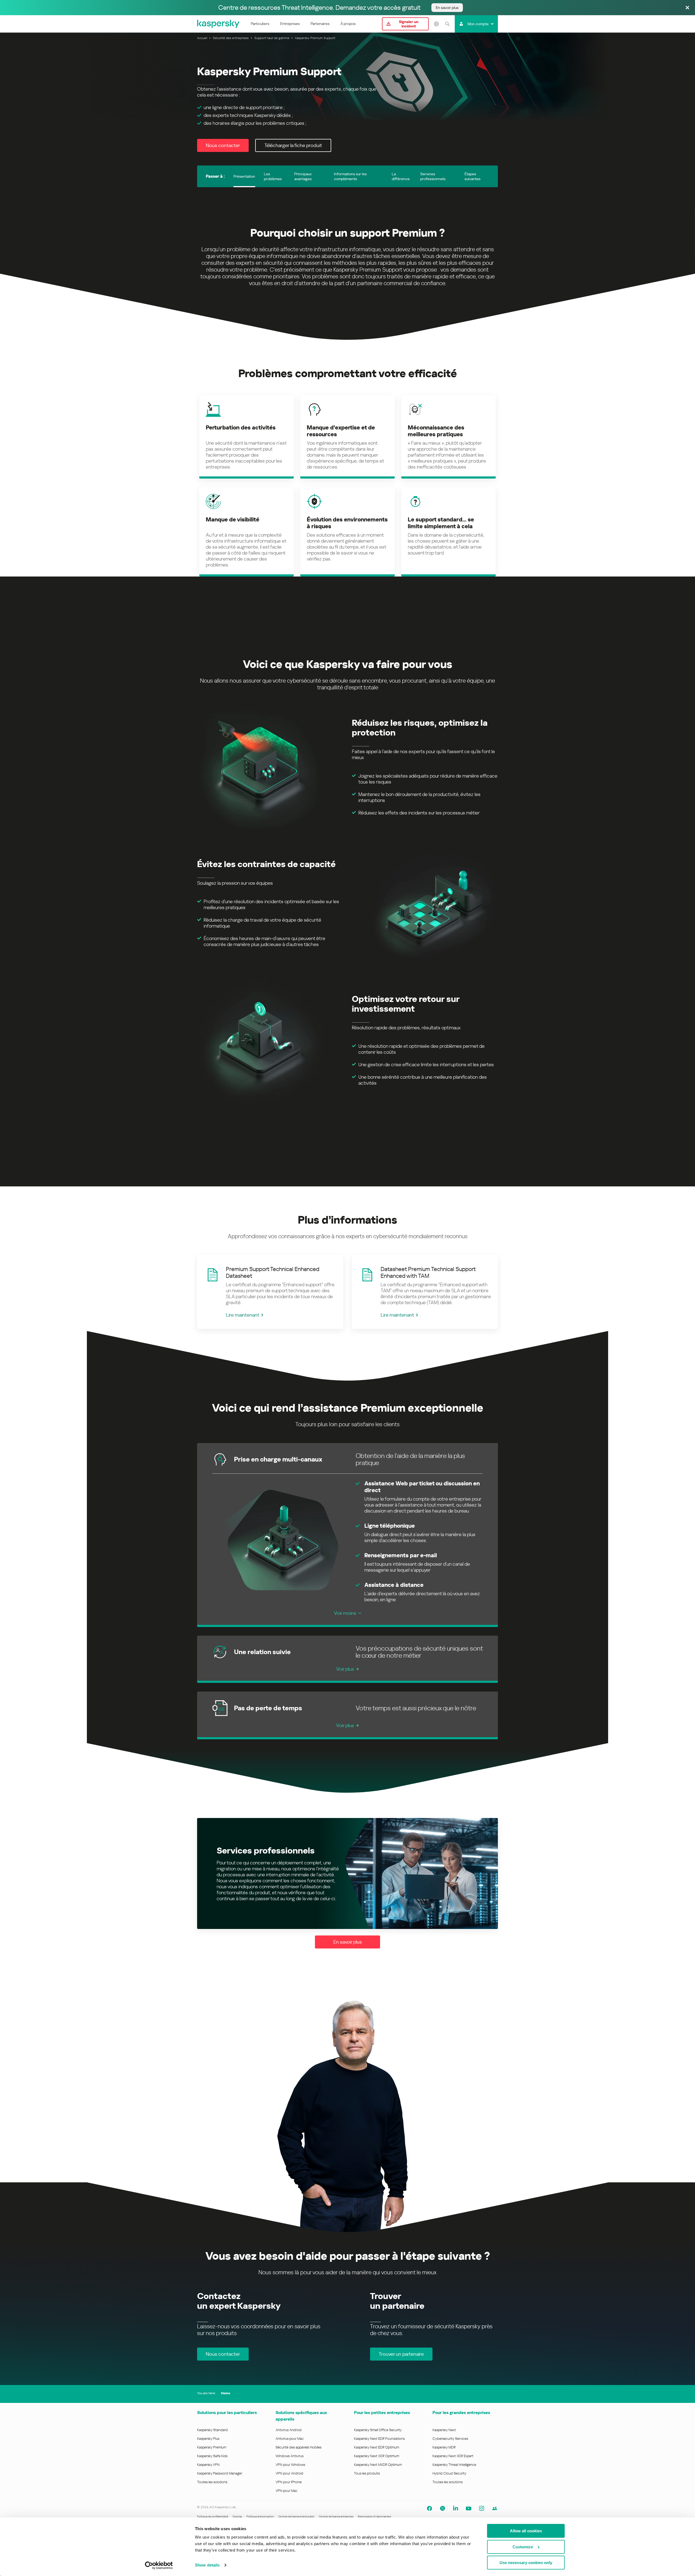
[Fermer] (687, 8)
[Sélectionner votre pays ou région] (436, 24)
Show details (207, 2565)
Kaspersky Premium (212, 2447)
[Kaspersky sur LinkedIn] (456, 2508)
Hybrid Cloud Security (449, 2473)
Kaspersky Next (444, 2430)
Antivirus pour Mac (290, 2439)
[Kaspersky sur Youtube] (469, 2508)
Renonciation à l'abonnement (375, 2516)
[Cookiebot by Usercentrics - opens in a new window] (159, 2565)
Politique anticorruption (260, 2516)
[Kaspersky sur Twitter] (443, 2508)
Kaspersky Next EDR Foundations (379, 2439)
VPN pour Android (289, 2473)
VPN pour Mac (287, 2491)
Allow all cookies (526, 2531)
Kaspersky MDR (444, 2447)
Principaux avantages (303, 176)
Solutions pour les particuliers (227, 2413)
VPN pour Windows (290, 2465)
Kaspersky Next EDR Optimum (377, 2447)
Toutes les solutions (212, 2482)
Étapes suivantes (473, 176)
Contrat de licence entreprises (336, 2516)
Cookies (237, 2516)
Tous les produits (367, 2473)
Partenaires (320, 24)
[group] (270, 1292)
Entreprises (290, 24)
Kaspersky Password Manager (220, 2473)
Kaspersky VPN (208, 2465)
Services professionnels (433, 176)
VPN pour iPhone (289, 2482)
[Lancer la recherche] (447, 24)
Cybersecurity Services (450, 2439)
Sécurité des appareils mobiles (298, 2447)
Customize (523, 2547)
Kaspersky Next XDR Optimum (377, 2456)
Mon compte (478, 24)
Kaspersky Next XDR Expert (453, 2456)
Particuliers (260, 24)
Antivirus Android (289, 2430)
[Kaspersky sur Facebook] (429, 2508)
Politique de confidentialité (213, 2516)
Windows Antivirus (290, 2456)
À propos (348, 24)
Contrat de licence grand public (296, 2516)
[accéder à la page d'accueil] (219, 24)
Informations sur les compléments (350, 176)
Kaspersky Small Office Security (378, 2430)
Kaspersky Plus (208, 2439)
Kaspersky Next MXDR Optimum (378, 2465)
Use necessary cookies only (526, 2563)
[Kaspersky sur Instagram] (482, 2508)
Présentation (244, 176)
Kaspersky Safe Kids (212, 2456)
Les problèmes (273, 176)
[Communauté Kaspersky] (495, 2508)
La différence (401, 176)
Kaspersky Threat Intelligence (454, 2465)
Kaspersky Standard (212, 2430)
